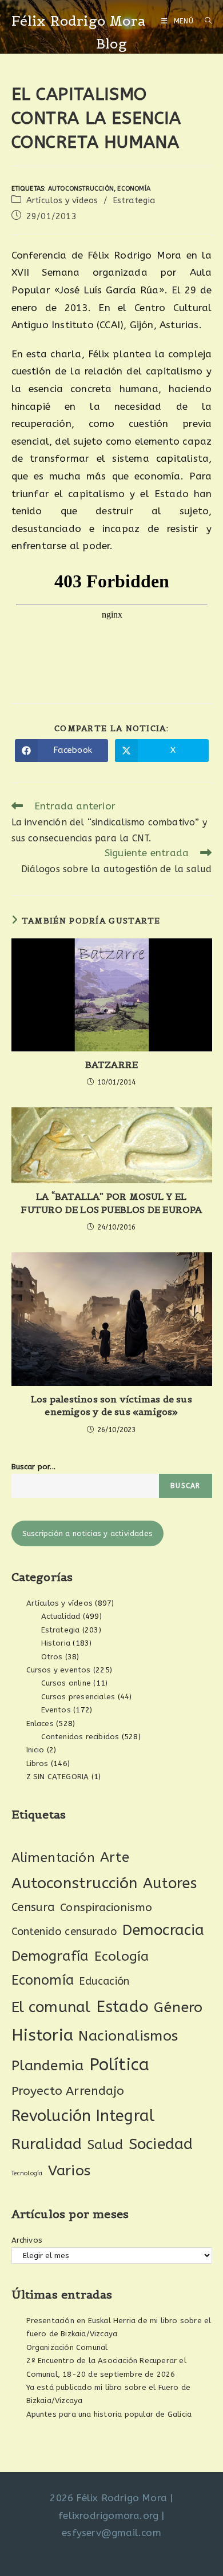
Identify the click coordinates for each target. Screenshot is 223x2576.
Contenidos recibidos (80, 1737)
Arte (115, 1857)
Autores (170, 1884)
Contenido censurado (64, 1932)
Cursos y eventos (59, 1670)
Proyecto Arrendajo (68, 2091)
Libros (37, 1763)
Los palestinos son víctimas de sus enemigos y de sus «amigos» (111, 1405)
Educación (104, 1981)
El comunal (51, 2007)
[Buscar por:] (204, 21)
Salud (105, 2145)
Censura (33, 1907)
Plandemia (48, 2065)
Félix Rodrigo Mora (79, 21)
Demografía (50, 1956)
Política (120, 2065)
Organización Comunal (67, 2347)
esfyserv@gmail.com (111, 2533)
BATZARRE (112, 1065)
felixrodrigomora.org (108, 2515)
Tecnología (27, 2173)
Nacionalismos (128, 2036)
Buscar (185, 1486)
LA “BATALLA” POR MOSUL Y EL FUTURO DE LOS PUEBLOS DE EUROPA (111, 1203)
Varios (69, 2171)
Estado (122, 2007)
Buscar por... (34, 1467)
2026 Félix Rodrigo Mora (108, 2498)
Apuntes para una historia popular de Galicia (109, 2414)
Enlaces (40, 1724)
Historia (56, 1643)
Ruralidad (47, 2144)
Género (178, 2007)
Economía (134, 189)
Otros (52, 1657)
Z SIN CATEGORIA (58, 1777)
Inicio (35, 1750)
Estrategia (134, 201)
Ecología (122, 1956)
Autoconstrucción (81, 189)
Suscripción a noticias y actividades (87, 1533)
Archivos (27, 2240)
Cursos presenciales (78, 1697)
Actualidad (61, 1616)
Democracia (164, 1930)
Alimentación (53, 1858)
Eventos (56, 1710)
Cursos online (66, 1683)
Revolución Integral (83, 2116)
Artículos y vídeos (62, 201)
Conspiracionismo (106, 1907)
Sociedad (161, 2144)
